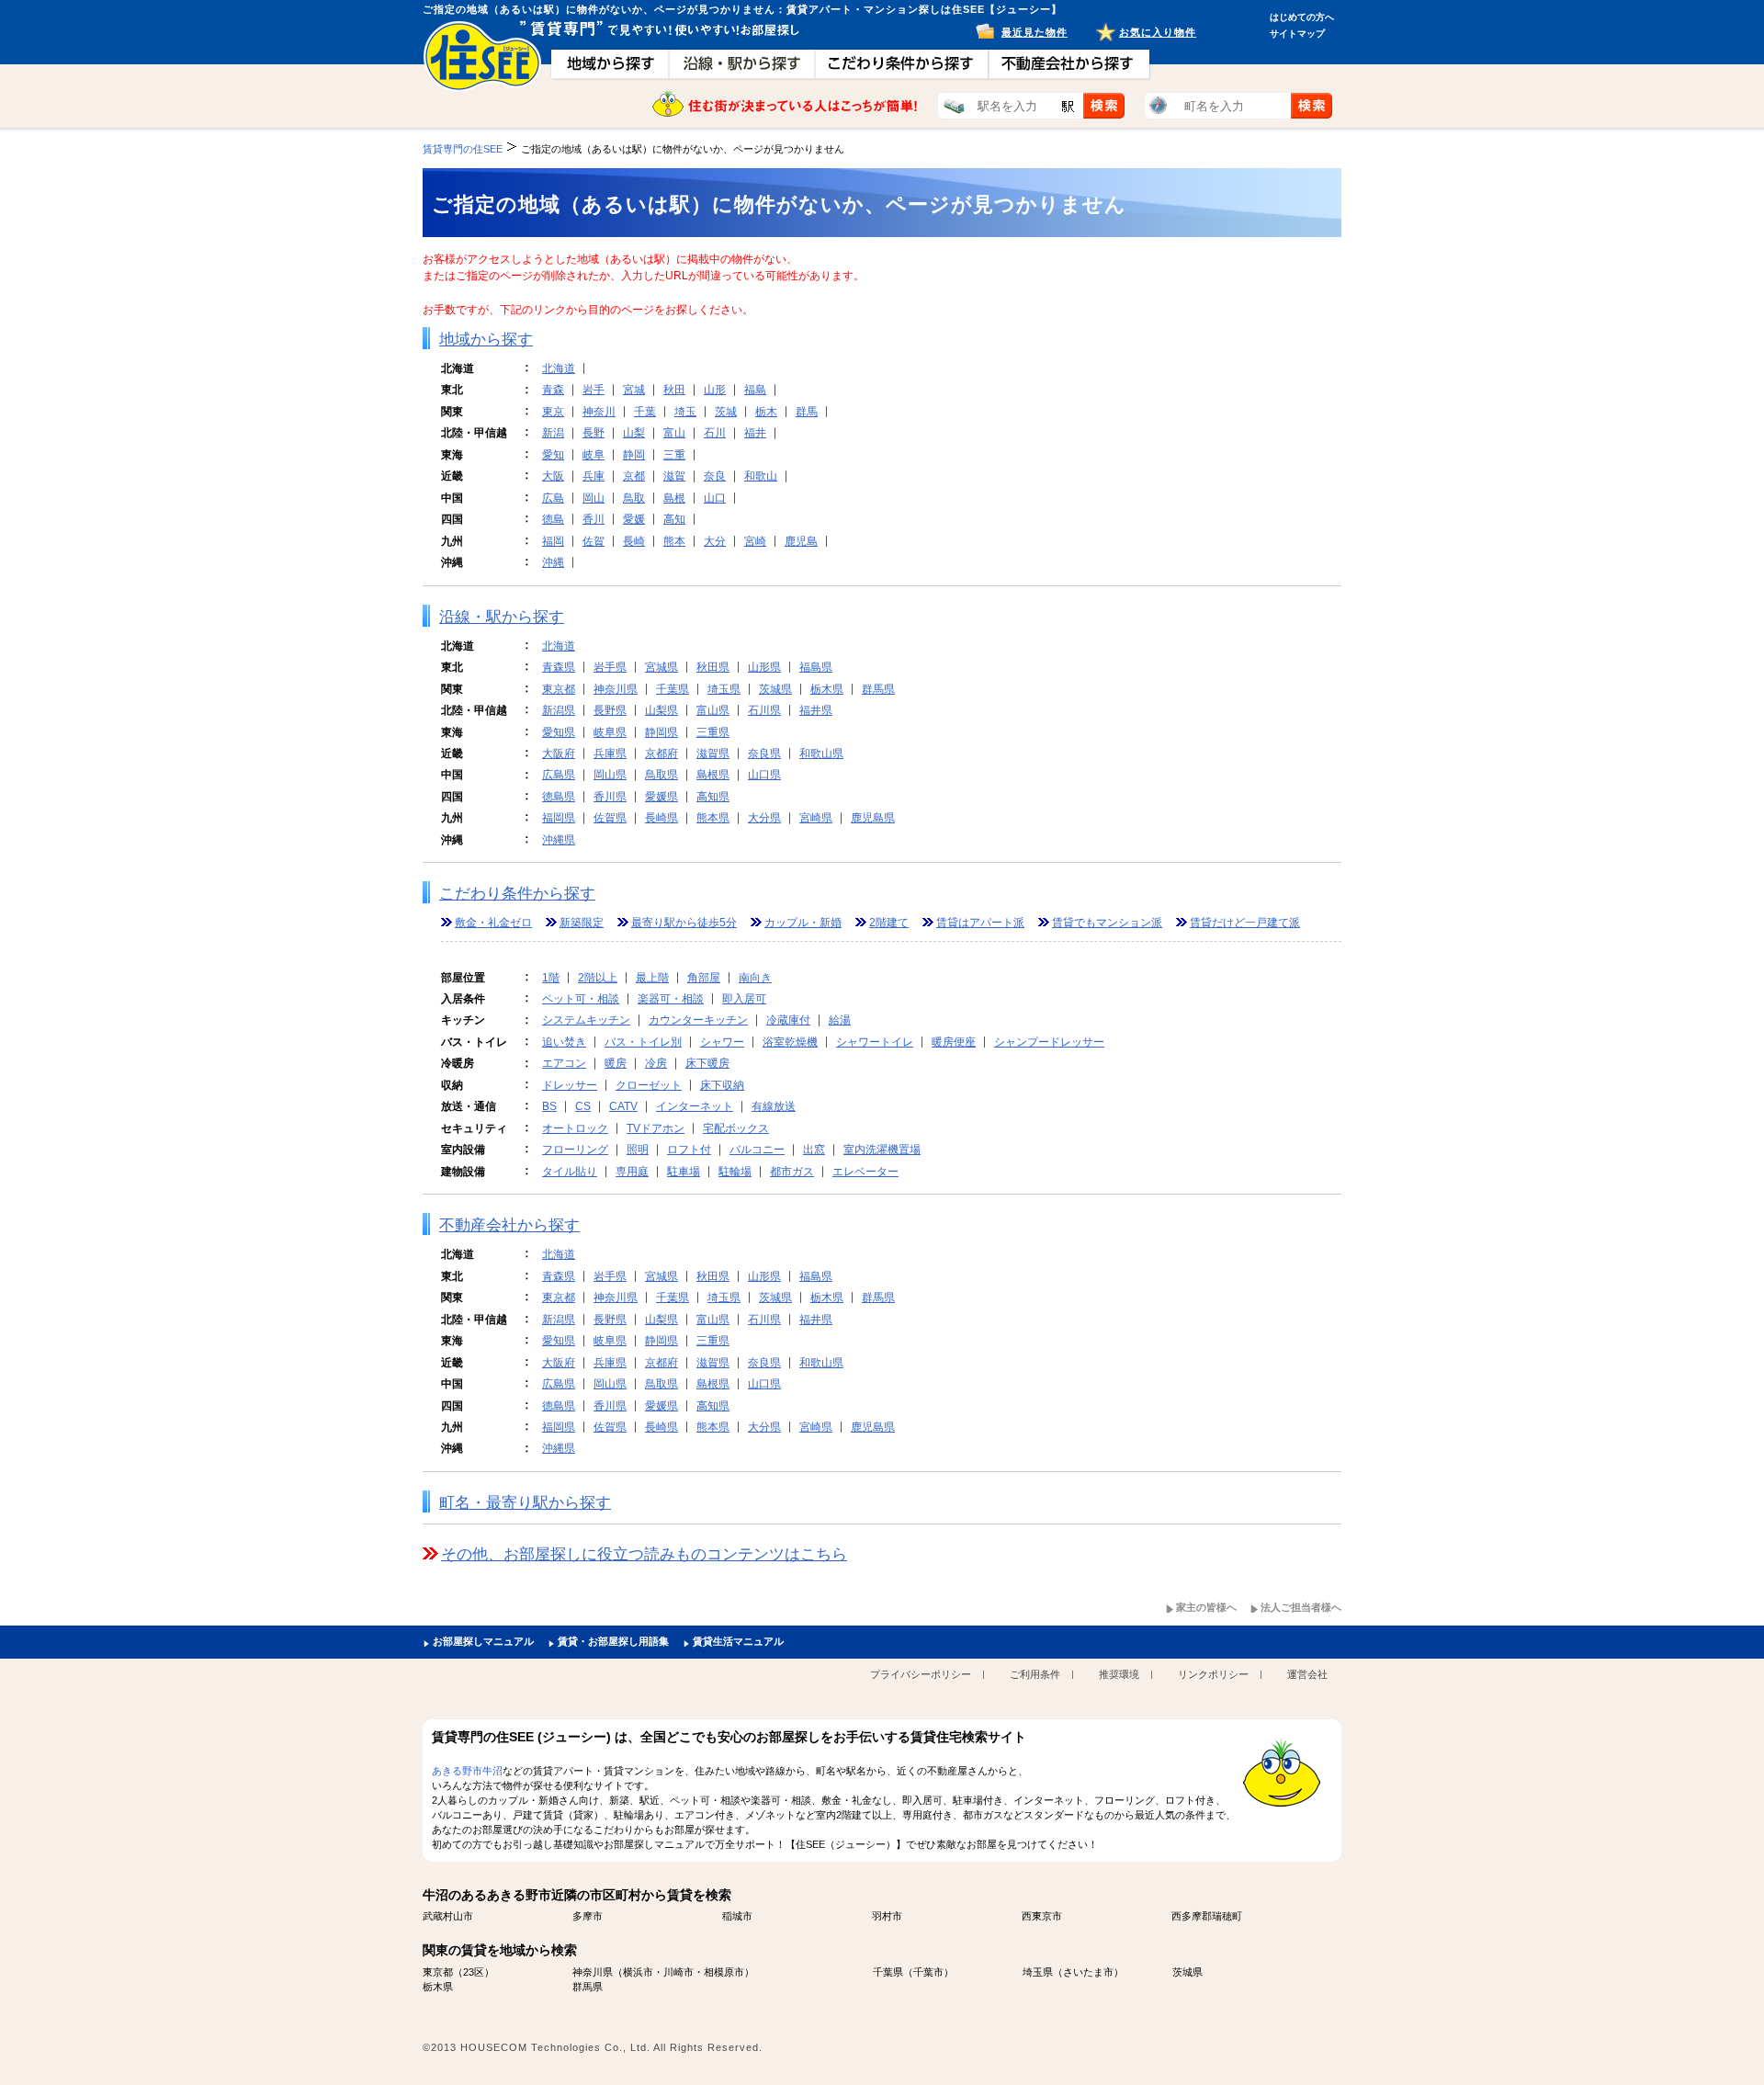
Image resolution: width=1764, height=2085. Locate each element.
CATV (623, 1106)
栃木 (766, 412)
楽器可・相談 (671, 999)
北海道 (559, 368)
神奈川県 (616, 689)
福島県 (816, 667)
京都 (634, 476)
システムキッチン (586, 1020)
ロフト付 (689, 1150)
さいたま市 (1088, 1972)
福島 (755, 390)
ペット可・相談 (581, 999)
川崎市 (678, 1972)
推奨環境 (1119, 1674)
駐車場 (684, 1172)
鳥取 (634, 498)
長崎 (634, 541)
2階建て (889, 923)
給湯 (840, 1020)
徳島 (553, 519)
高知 (674, 519)
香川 (594, 519)
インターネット (695, 1106)
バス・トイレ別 (643, 1042)
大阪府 (559, 754)
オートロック (575, 1128)
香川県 (610, 797)
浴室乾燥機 (790, 1042)
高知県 (713, 797)
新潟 (553, 433)
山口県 (764, 775)
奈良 (715, 476)
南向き (755, 978)
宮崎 (755, 541)
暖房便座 (954, 1042)
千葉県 (673, 689)
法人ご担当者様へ (1301, 1607)
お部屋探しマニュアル (483, 1641)
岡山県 (610, 775)
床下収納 (722, 1085)
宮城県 (661, 667)
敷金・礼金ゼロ (493, 923)
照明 (638, 1150)
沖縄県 (559, 840)
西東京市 (1042, 1916)
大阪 (553, 476)
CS (583, 1106)
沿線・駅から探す (502, 617)
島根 (674, 498)
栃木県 (827, 689)
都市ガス (792, 1172)
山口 (715, 498)
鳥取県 (661, 775)
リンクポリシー (1213, 1674)
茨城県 (775, 689)
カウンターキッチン (698, 1020)
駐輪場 (735, 1172)
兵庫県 (610, 754)
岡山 (594, 498)
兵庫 (594, 476)
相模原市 (724, 1972)
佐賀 (594, 541)
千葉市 (928, 1972)
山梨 (634, 433)
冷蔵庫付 (788, 1020)
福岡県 (559, 818)
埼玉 (685, 412)
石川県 (764, 710)
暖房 (616, 1063)
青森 (553, 390)
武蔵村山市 (448, 1916)
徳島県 (559, 797)
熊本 (674, 541)
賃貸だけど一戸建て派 (1245, 923)
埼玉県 (724, 689)
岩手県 (610, 667)
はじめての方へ (1302, 17)
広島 (553, 498)
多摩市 (588, 1916)
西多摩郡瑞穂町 (1207, 1916)
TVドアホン (656, 1128)
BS (549, 1106)
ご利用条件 (1035, 1674)
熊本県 (713, 818)
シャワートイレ (875, 1042)
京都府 (661, 754)
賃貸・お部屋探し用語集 (613, 1641)
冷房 (656, 1063)
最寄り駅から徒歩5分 (684, 923)
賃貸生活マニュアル (738, 1641)
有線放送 (774, 1106)
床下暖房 (707, 1063)
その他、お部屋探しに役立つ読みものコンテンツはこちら (644, 1554)
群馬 (807, 412)
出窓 (814, 1150)
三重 (674, 455)
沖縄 (553, 562)
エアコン (564, 1063)
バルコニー (757, 1150)
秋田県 (713, 667)
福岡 (553, 541)
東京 (553, 412)
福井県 (816, 710)
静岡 (634, 455)
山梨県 (661, 710)
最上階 (652, 978)
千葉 (645, 412)
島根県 (713, 775)
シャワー (722, 1042)
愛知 (553, 455)
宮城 (634, 390)
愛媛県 (661, 797)
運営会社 (1307, 1674)
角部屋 (704, 978)
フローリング (575, 1150)
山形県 (764, 667)
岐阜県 (610, 732)
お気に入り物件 (1158, 32)
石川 (715, 433)
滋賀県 (713, 754)
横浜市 (638, 1972)
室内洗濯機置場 (882, 1150)
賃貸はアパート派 (980, 923)
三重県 (713, 732)
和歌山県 (821, 754)
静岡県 (661, 732)
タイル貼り (570, 1172)
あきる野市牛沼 (467, 1771)
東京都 (559, 689)
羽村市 (887, 1916)
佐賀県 (610, 818)
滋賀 (674, 476)
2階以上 (598, 978)
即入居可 (744, 999)
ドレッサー (570, 1085)
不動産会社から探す (509, 1225)
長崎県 (661, 818)
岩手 (594, 390)
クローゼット (649, 1085)
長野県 (610, 710)
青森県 (559, 667)
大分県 (764, 818)
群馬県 (878, 689)
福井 (755, 433)
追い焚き (564, 1042)
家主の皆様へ (1206, 1607)
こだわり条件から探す (517, 894)
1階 (551, 978)
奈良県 (764, 754)
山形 (715, 390)
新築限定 (582, 923)
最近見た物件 (1035, 32)
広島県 (559, 775)
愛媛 (634, 519)
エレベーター (865, 1172)
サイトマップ (1297, 34)
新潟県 (559, 710)
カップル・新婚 (803, 923)
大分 (715, 541)
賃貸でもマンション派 (1107, 923)
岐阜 (594, 455)
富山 (674, 433)
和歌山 (761, 476)
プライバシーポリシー (921, 1674)
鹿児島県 (873, 818)
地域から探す (486, 340)
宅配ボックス (736, 1128)
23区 (474, 1972)
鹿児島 (801, 541)
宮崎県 (816, 818)
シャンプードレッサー (1049, 1042)
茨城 (726, 412)
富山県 (713, 710)
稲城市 (737, 1916)
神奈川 (599, 412)
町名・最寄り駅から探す (525, 1503)
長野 (594, 433)
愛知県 (559, 732)
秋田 (674, 390)
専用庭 (632, 1172)
